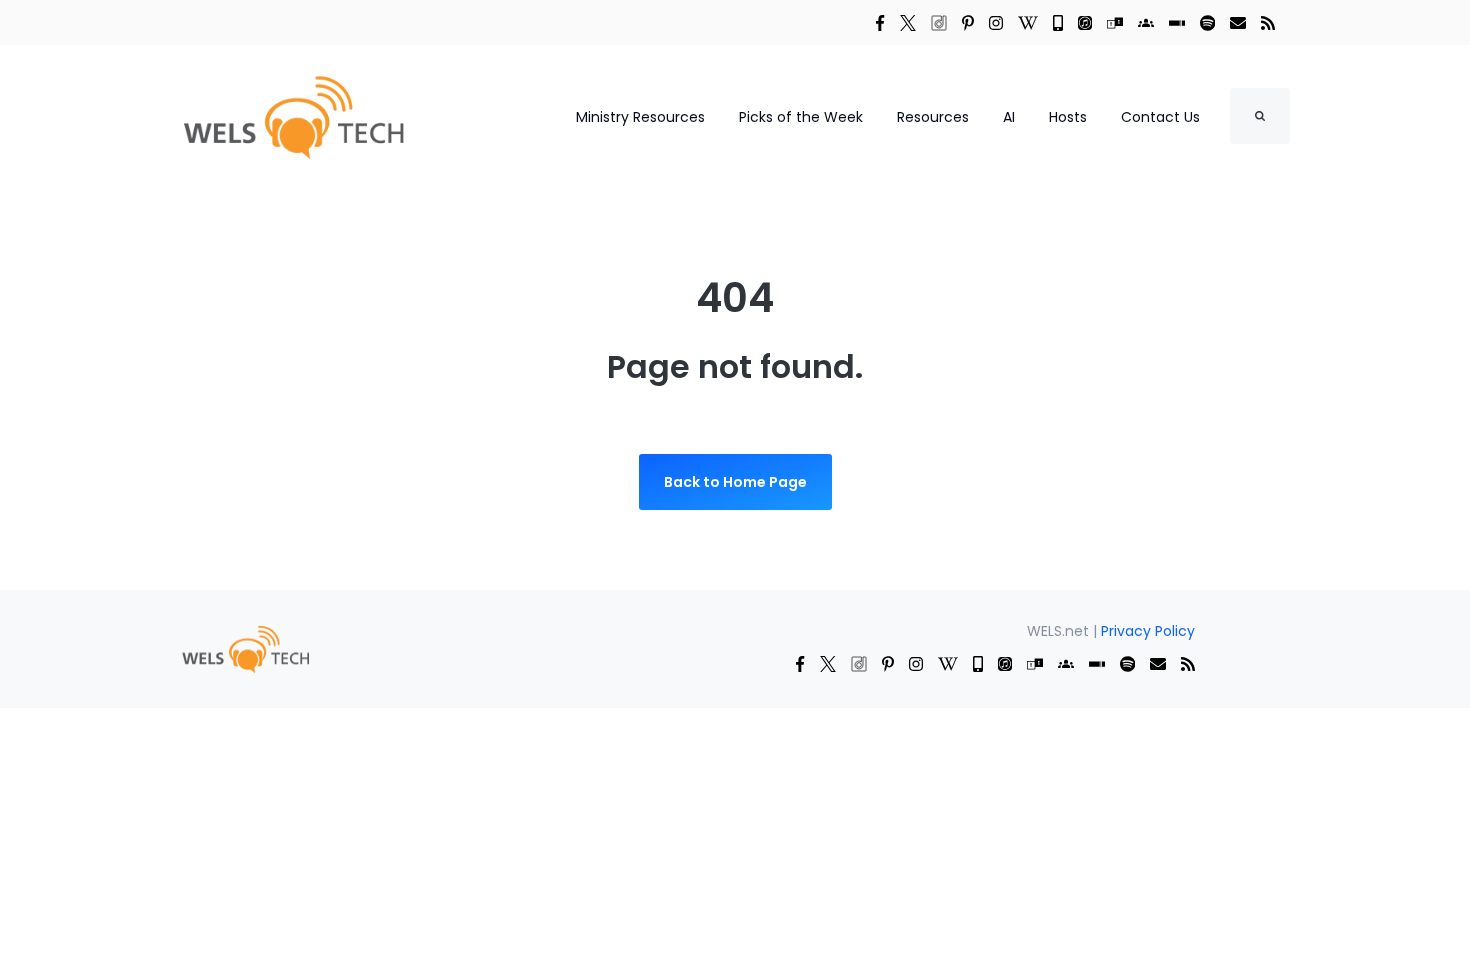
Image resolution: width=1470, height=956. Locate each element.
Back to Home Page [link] (735, 482)
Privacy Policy (1148, 631)
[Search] (1260, 116)
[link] (880, 22)
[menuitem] (245, 647)
